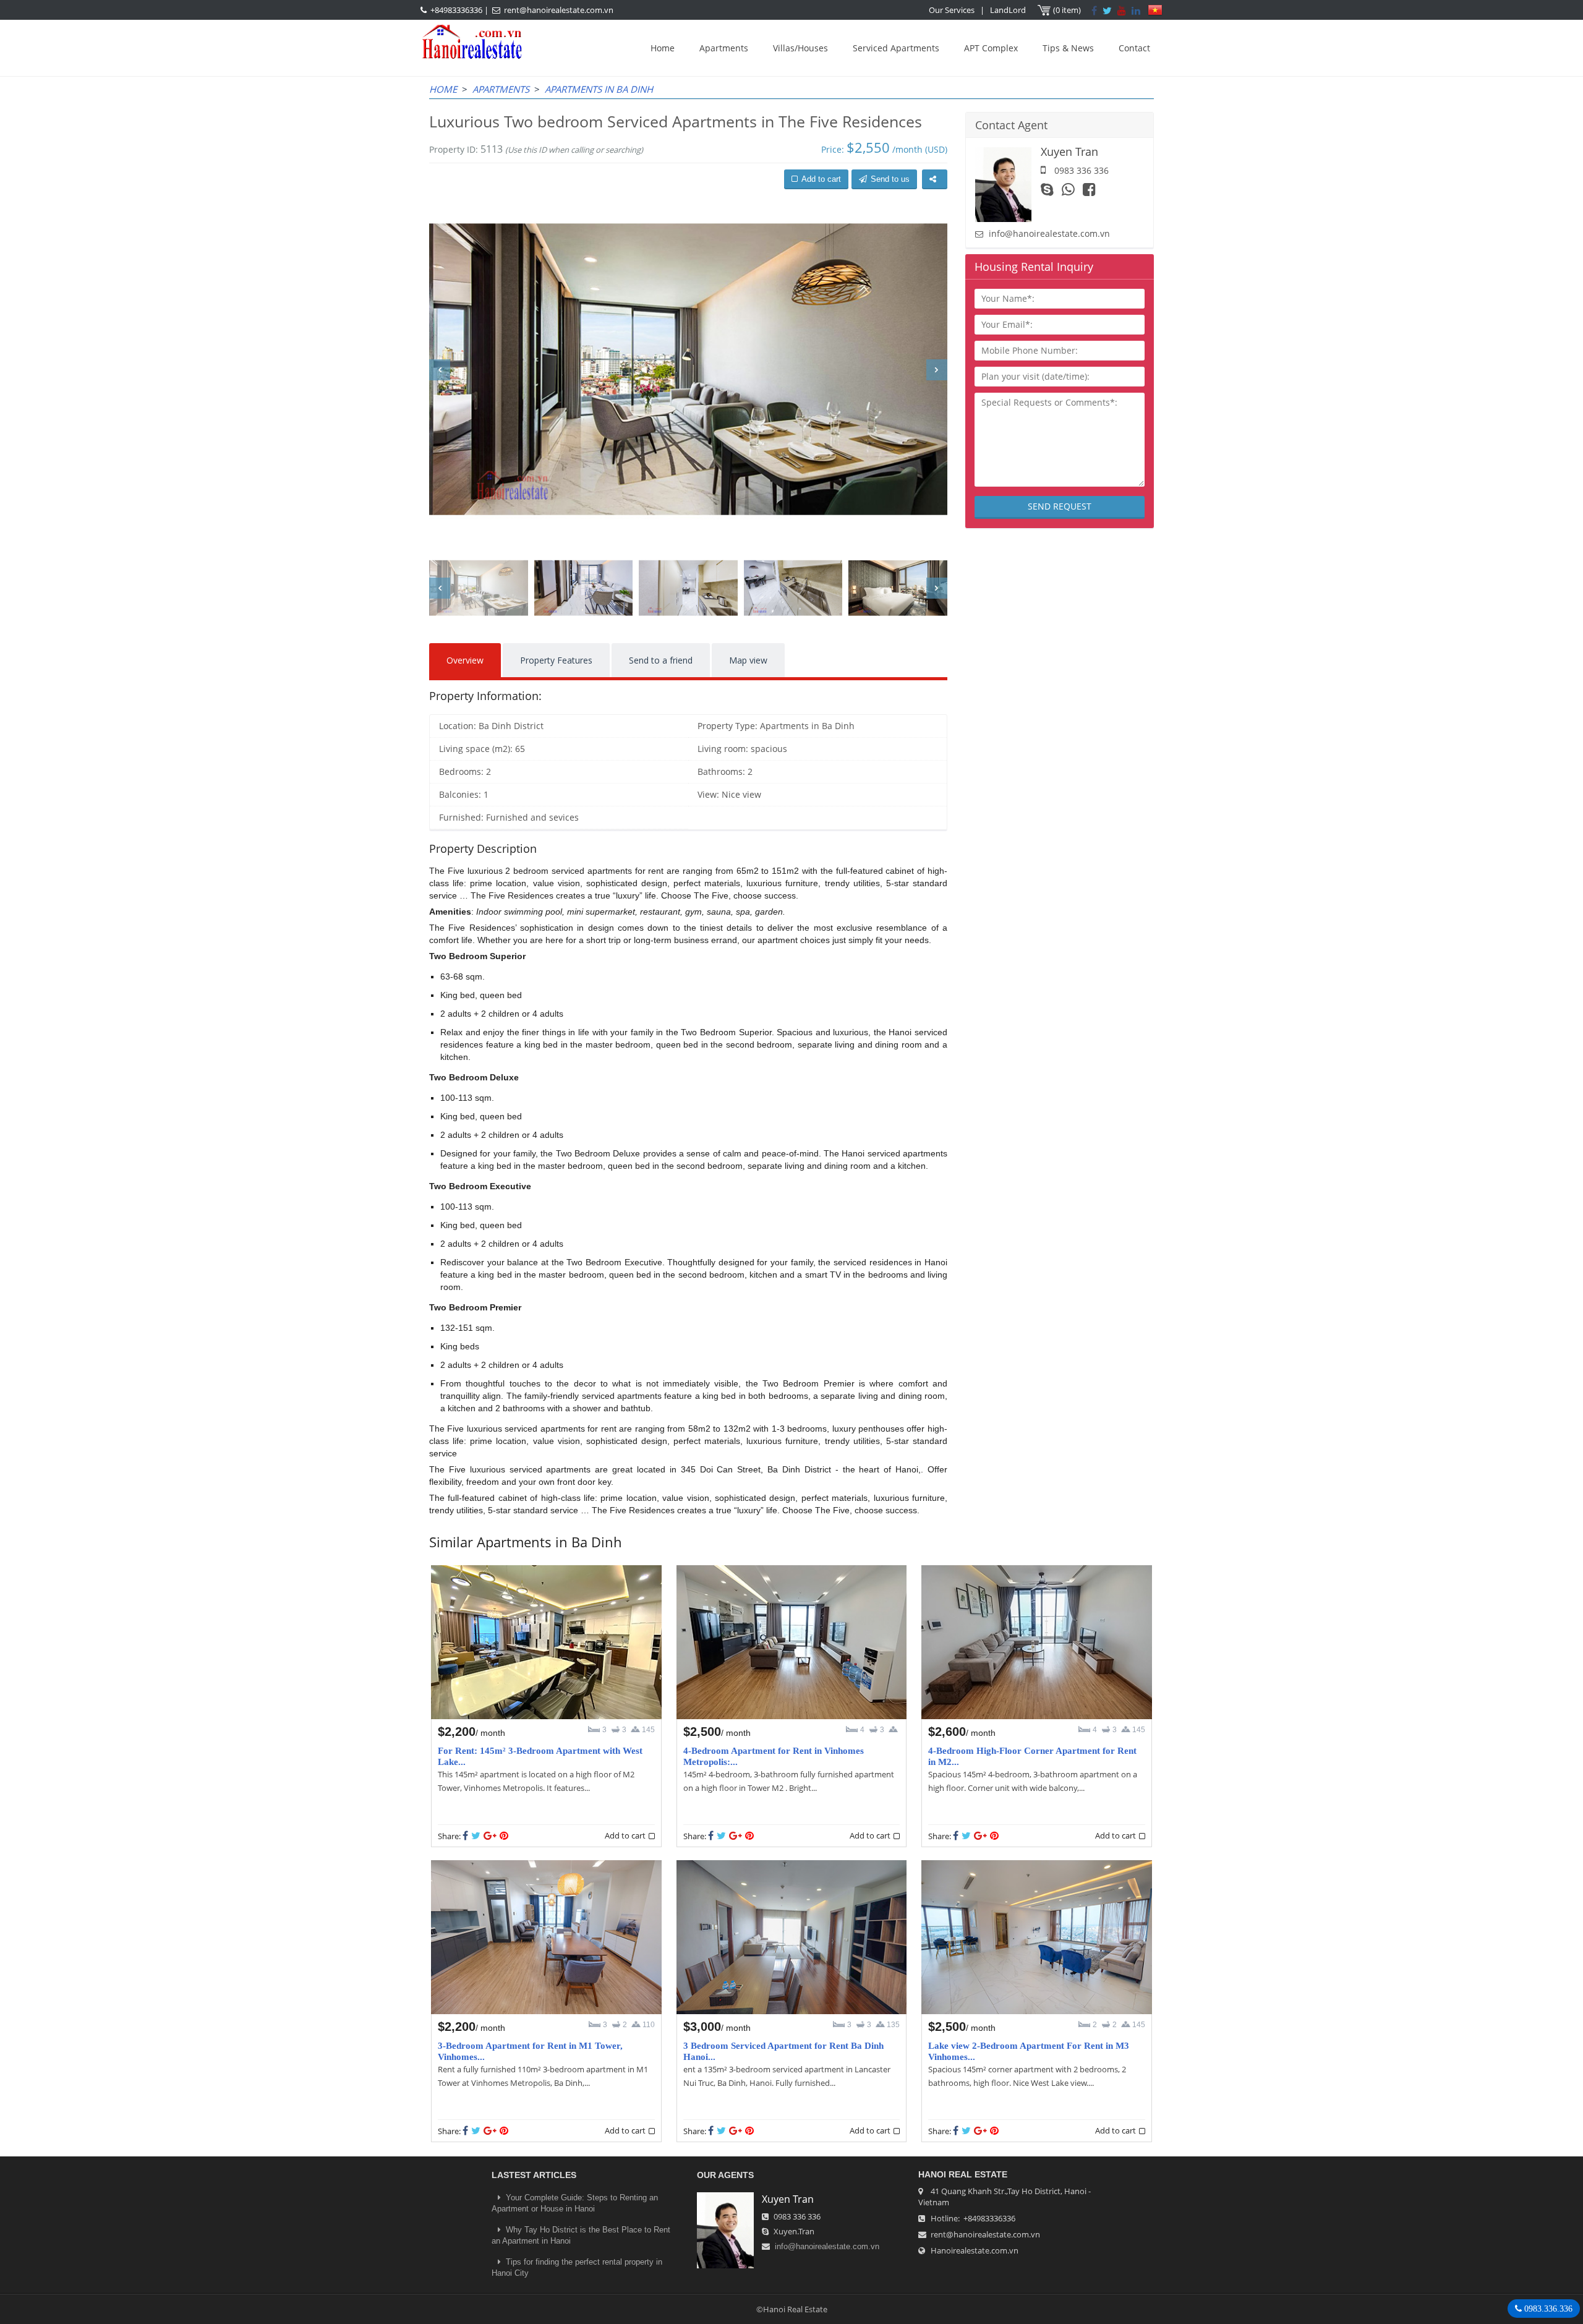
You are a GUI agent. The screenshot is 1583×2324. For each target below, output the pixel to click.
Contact (1134, 48)
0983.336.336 (1547, 2309)
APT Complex (991, 48)
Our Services (952, 10)
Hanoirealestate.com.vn (975, 2250)
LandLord (1008, 10)
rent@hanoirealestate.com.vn (559, 10)
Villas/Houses (800, 48)
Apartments (724, 48)
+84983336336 (456, 10)
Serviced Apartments (896, 48)
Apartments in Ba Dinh (599, 89)
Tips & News (1068, 48)
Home (663, 48)
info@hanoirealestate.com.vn (1049, 233)
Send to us (890, 179)
